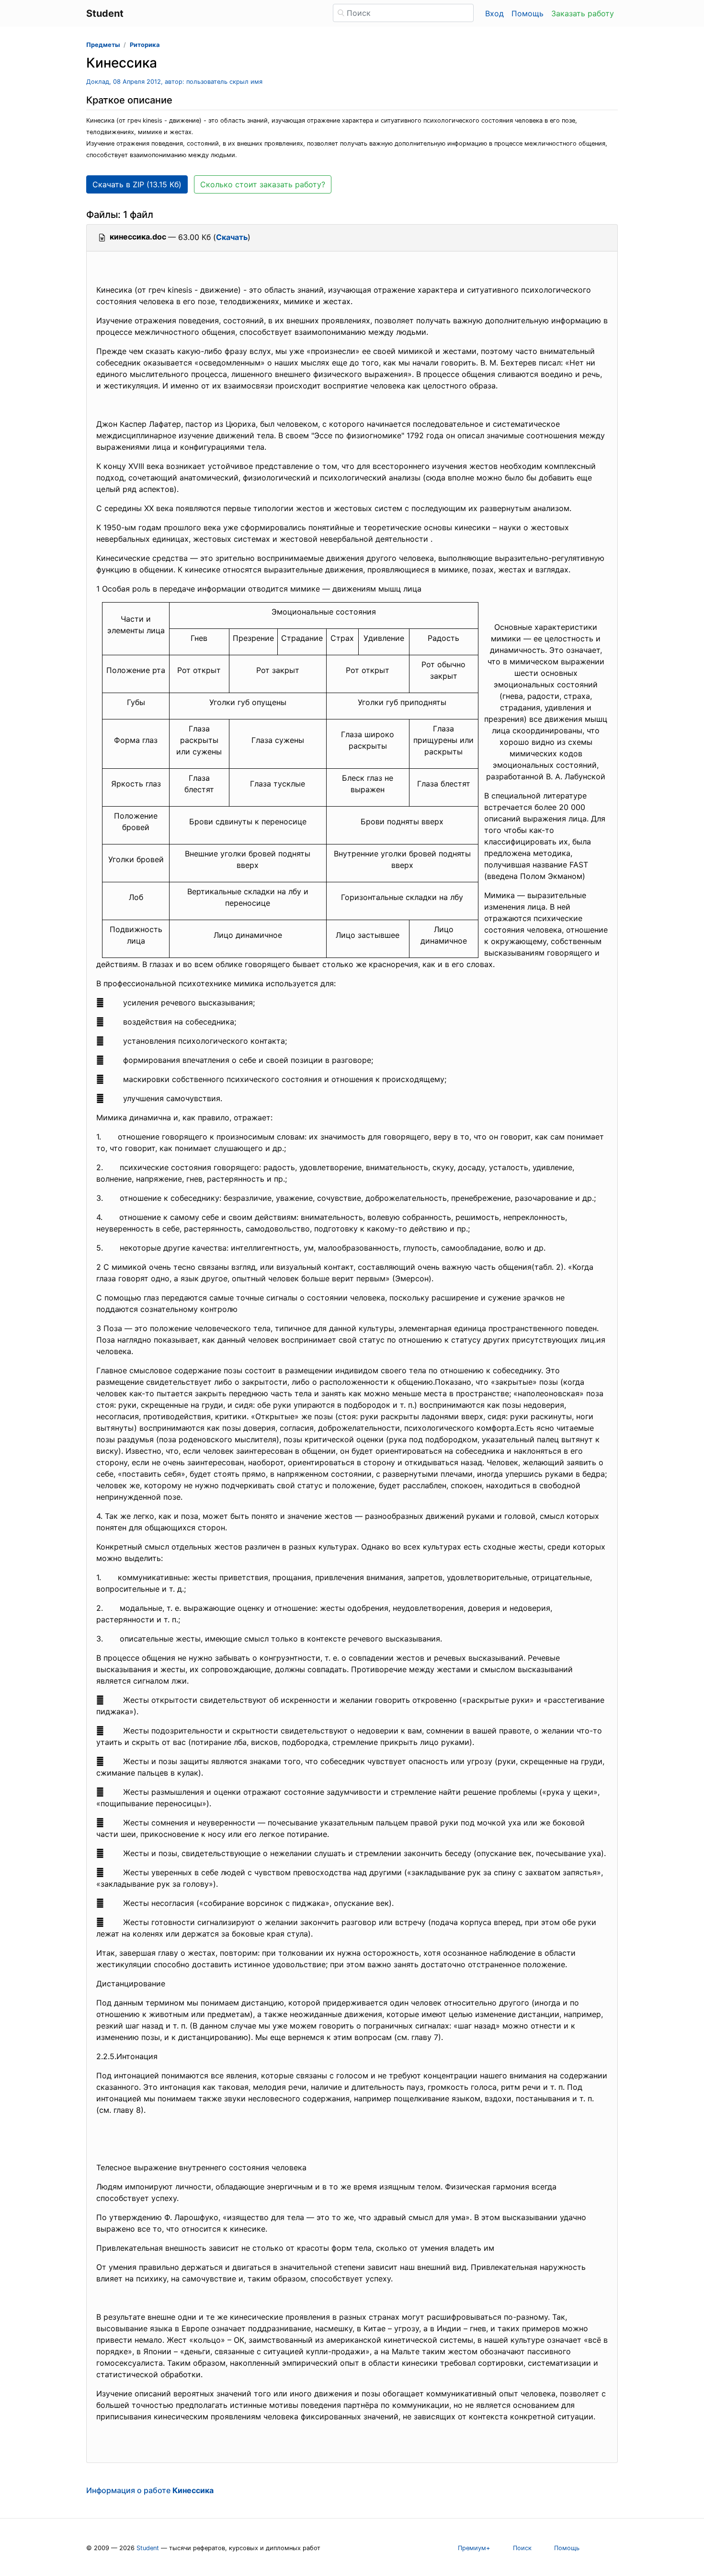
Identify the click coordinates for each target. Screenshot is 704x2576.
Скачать (232, 237)
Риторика (145, 45)
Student (148, 2548)
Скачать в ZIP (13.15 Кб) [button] (137, 184)
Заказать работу (583, 13)
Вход (494, 13)
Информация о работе (150, 2490)
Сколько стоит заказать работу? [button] (263, 184)
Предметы (103, 45)
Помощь (528, 13)
